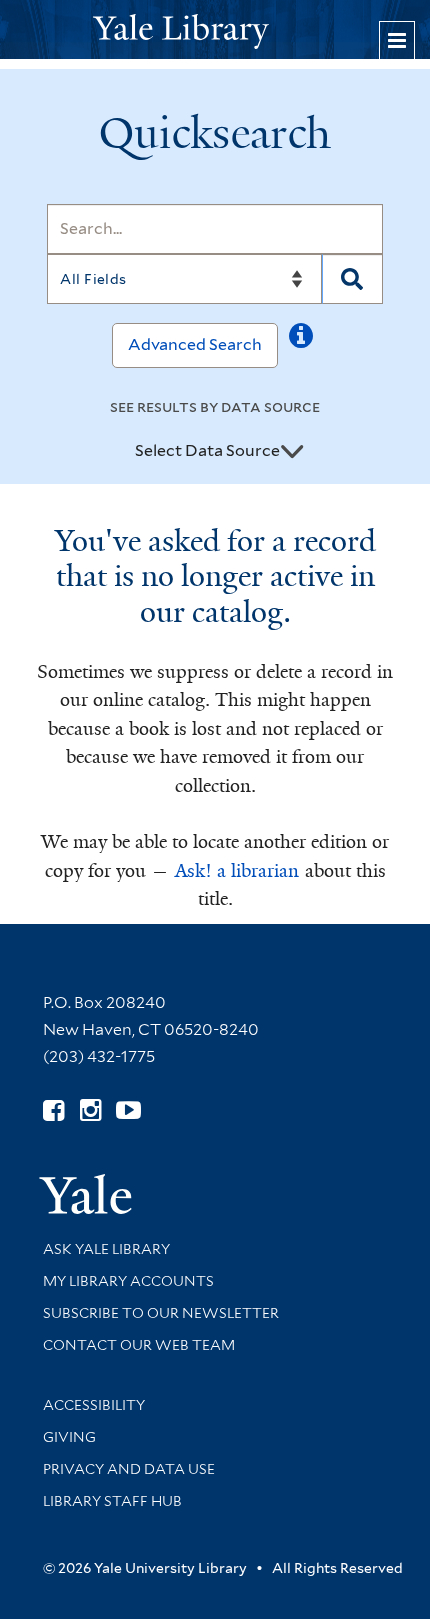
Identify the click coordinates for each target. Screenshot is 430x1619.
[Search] (352, 279)
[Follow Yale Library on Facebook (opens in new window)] (53, 1110)
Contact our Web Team (139, 1345)
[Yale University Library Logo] (215, 29)
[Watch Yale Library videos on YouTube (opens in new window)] (128, 1110)
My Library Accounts (128, 1281)
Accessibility (94, 1405)
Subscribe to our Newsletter (161, 1313)
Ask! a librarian (237, 871)
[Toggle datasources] (292, 452)
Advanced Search (195, 344)
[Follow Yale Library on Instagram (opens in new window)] (90, 1110)
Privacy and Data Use (129, 1469)
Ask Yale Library (106, 1249)
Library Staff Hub (112, 1501)
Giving (69, 1437)
